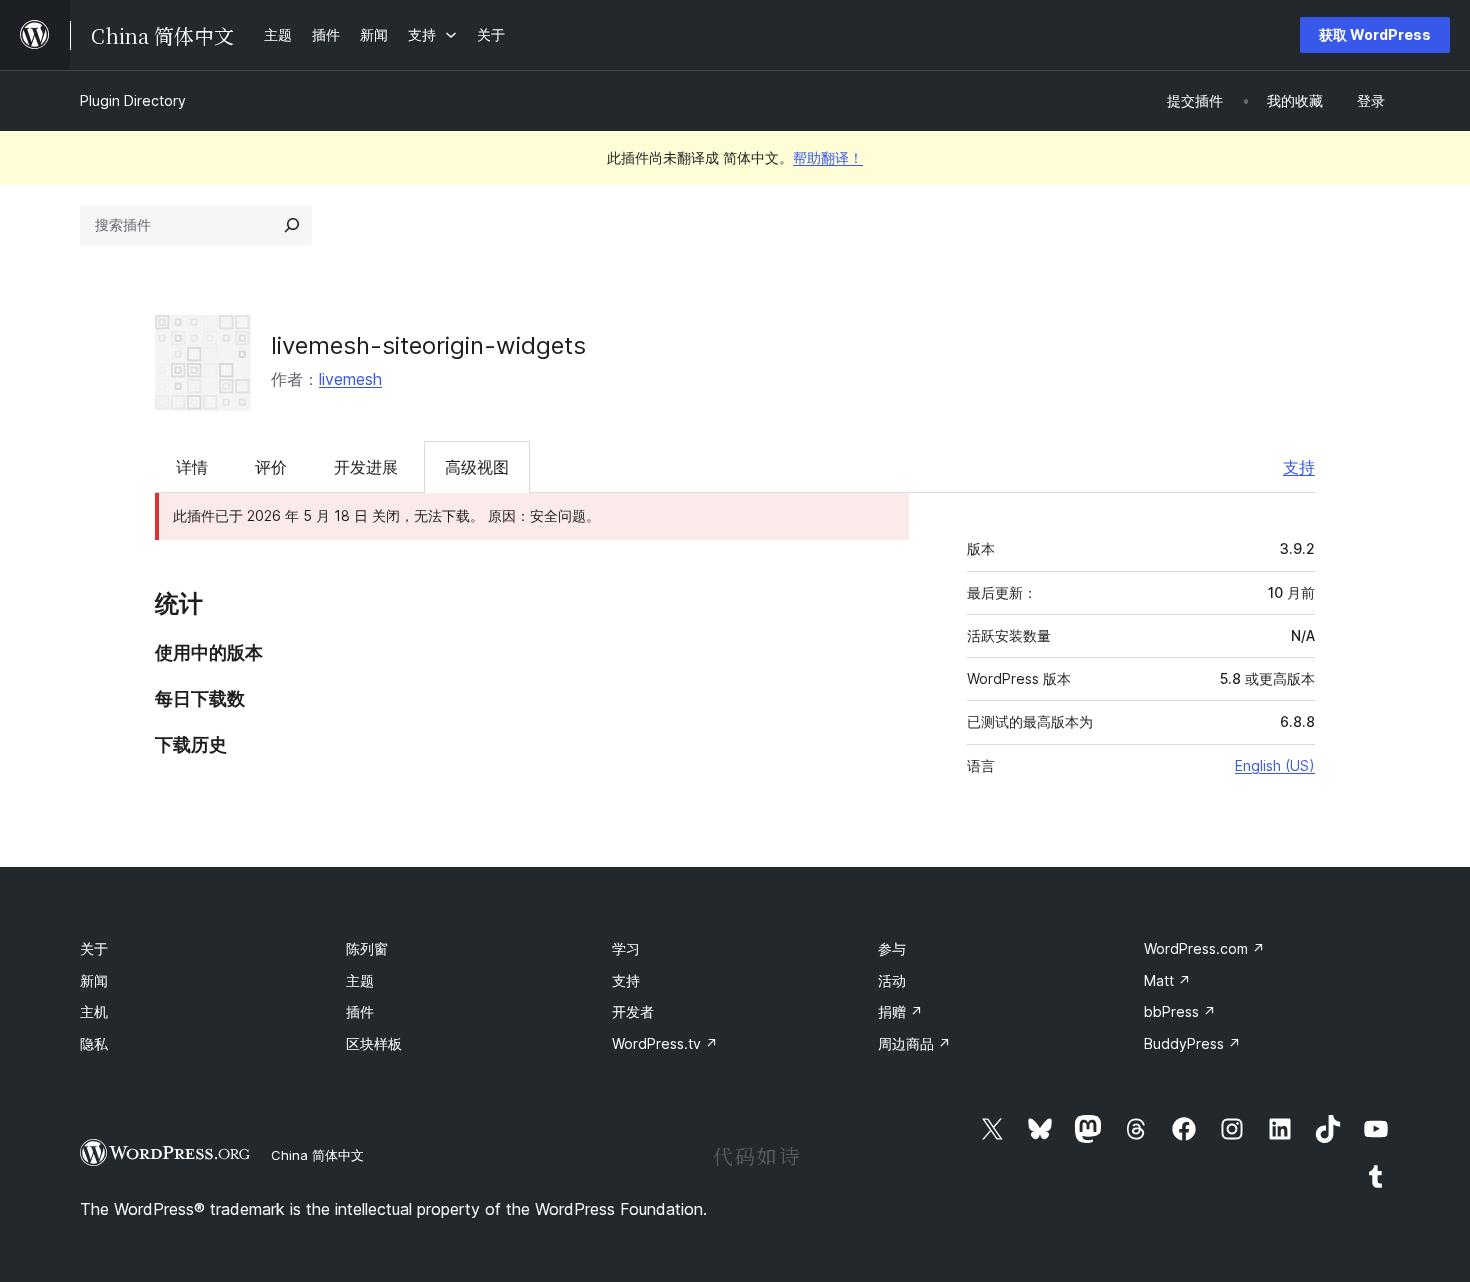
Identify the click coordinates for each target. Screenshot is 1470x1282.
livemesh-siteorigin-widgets (428, 345)
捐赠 (900, 1011)
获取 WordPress (1375, 34)
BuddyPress (1192, 1043)
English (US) (1275, 765)
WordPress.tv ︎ (665, 1043)
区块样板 (374, 1043)
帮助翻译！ (828, 157)
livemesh (350, 379)
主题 (360, 980)
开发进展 (366, 467)
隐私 (94, 1043)
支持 (1299, 467)
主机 (94, 1011)
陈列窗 (367, 948)
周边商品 (914, 1043)
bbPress (1180, 1011)
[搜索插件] (292, 225)
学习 (626, 948)
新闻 (94, 980)
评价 (271, 467)
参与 (892, 948)
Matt (1167, 980)
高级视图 (477, 467)
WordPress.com (1204, 948)
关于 (94, 948)
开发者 (633, 1011)
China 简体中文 (317, 1155)
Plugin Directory (133, 100)
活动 (892, 980)
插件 (360, 1011)
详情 (192, 467)
